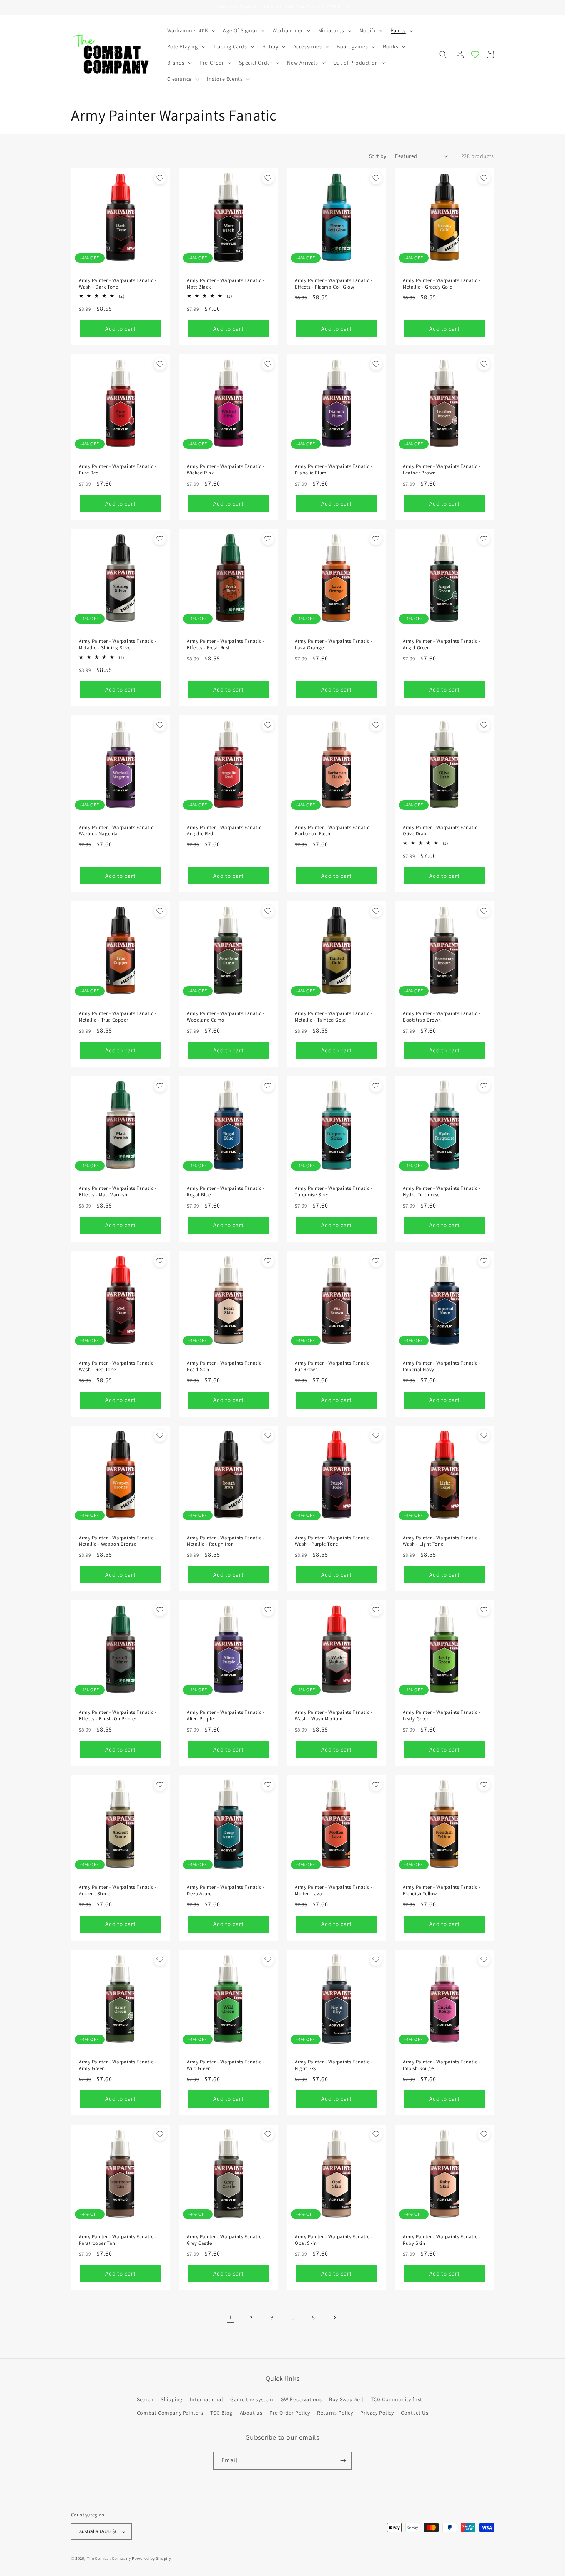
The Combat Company (109, 2558)
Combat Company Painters (170, 2413)
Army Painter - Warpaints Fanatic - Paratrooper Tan (118, 2240)
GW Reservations (301, 2399)
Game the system (252, 2399)
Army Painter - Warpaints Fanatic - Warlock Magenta (118, 831)
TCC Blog (221, 2413)
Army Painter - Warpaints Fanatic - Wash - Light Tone (442, 1541)
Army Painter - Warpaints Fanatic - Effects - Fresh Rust (226, 644)
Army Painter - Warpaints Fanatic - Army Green (118, 2065)
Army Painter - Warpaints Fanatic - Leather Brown (442, 470)
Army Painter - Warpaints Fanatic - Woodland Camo (226, 1017)
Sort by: (378, 156)
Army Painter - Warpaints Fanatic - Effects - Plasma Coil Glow (334, 284)
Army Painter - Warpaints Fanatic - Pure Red (118, 470)
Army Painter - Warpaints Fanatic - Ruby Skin (442, 2240)
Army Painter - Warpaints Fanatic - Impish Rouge (442, 2065)
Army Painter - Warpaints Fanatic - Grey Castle (226, 2240)
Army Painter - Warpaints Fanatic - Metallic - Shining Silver (118, 644)
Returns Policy (335, 2413)
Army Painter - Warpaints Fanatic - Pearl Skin (226, 1366)
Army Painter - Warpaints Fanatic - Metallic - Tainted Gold (334, 1017)
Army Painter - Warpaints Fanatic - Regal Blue (226, 1192)
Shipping (172, 2399)
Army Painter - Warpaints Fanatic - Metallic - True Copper (118, 1017)
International (207, 2399)
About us (251, 2413)
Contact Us (415, 2413)
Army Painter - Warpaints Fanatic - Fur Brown (334, 1366)
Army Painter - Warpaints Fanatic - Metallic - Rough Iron (226, 1541)
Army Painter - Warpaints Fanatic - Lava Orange (334, 644)
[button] (191, 30)
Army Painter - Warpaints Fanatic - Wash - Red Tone (118, 1366)
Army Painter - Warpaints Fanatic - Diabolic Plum (334, 470)
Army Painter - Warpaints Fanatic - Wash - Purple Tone (334, 1541)
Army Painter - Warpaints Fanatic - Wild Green (226, 2065)
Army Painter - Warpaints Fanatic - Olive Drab (442, 831)
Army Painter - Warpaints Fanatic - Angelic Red (226, 831)
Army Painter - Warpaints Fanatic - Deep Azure (226, 1890)
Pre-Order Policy (290, 2413)
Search (145, 2399)
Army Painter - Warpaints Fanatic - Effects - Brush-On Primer (118, 1716)
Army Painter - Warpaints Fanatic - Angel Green (442, 644)
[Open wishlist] (475, 55)
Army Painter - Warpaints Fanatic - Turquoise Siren (334, 1192)
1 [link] (231, 2317)
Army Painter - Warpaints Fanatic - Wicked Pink (226, 470)
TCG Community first (397, 2399)
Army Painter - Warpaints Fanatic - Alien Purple (226, 1716)
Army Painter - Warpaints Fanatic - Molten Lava (334, 1890)
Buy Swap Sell (346, 2399)
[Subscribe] (343, 2461)
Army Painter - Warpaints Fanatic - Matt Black (226, 284)
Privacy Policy (377, 2413)
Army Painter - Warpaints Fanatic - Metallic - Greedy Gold (442, 284)
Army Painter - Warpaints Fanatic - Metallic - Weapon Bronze (118, 1541)
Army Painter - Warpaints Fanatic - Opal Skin (334, 2240)
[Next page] (334, 2317)
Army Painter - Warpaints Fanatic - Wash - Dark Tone (118, 284)
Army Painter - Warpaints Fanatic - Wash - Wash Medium (334, 1716)
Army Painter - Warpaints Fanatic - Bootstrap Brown (442, 1017)
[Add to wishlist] (160, 178)
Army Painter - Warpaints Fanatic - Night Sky (334, 2065)
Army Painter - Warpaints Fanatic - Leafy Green (442, 1716)
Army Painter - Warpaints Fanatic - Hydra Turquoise (442, 1192)
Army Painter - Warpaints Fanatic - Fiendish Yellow (442, 1890)
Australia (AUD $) (98, 2531)
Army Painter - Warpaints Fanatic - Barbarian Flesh (334, 831)
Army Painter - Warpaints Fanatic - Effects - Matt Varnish (118, 1192)
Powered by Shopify (152, 2558)
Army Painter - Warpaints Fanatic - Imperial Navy (442, 1366)
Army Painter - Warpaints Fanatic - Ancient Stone (118, 1890)
